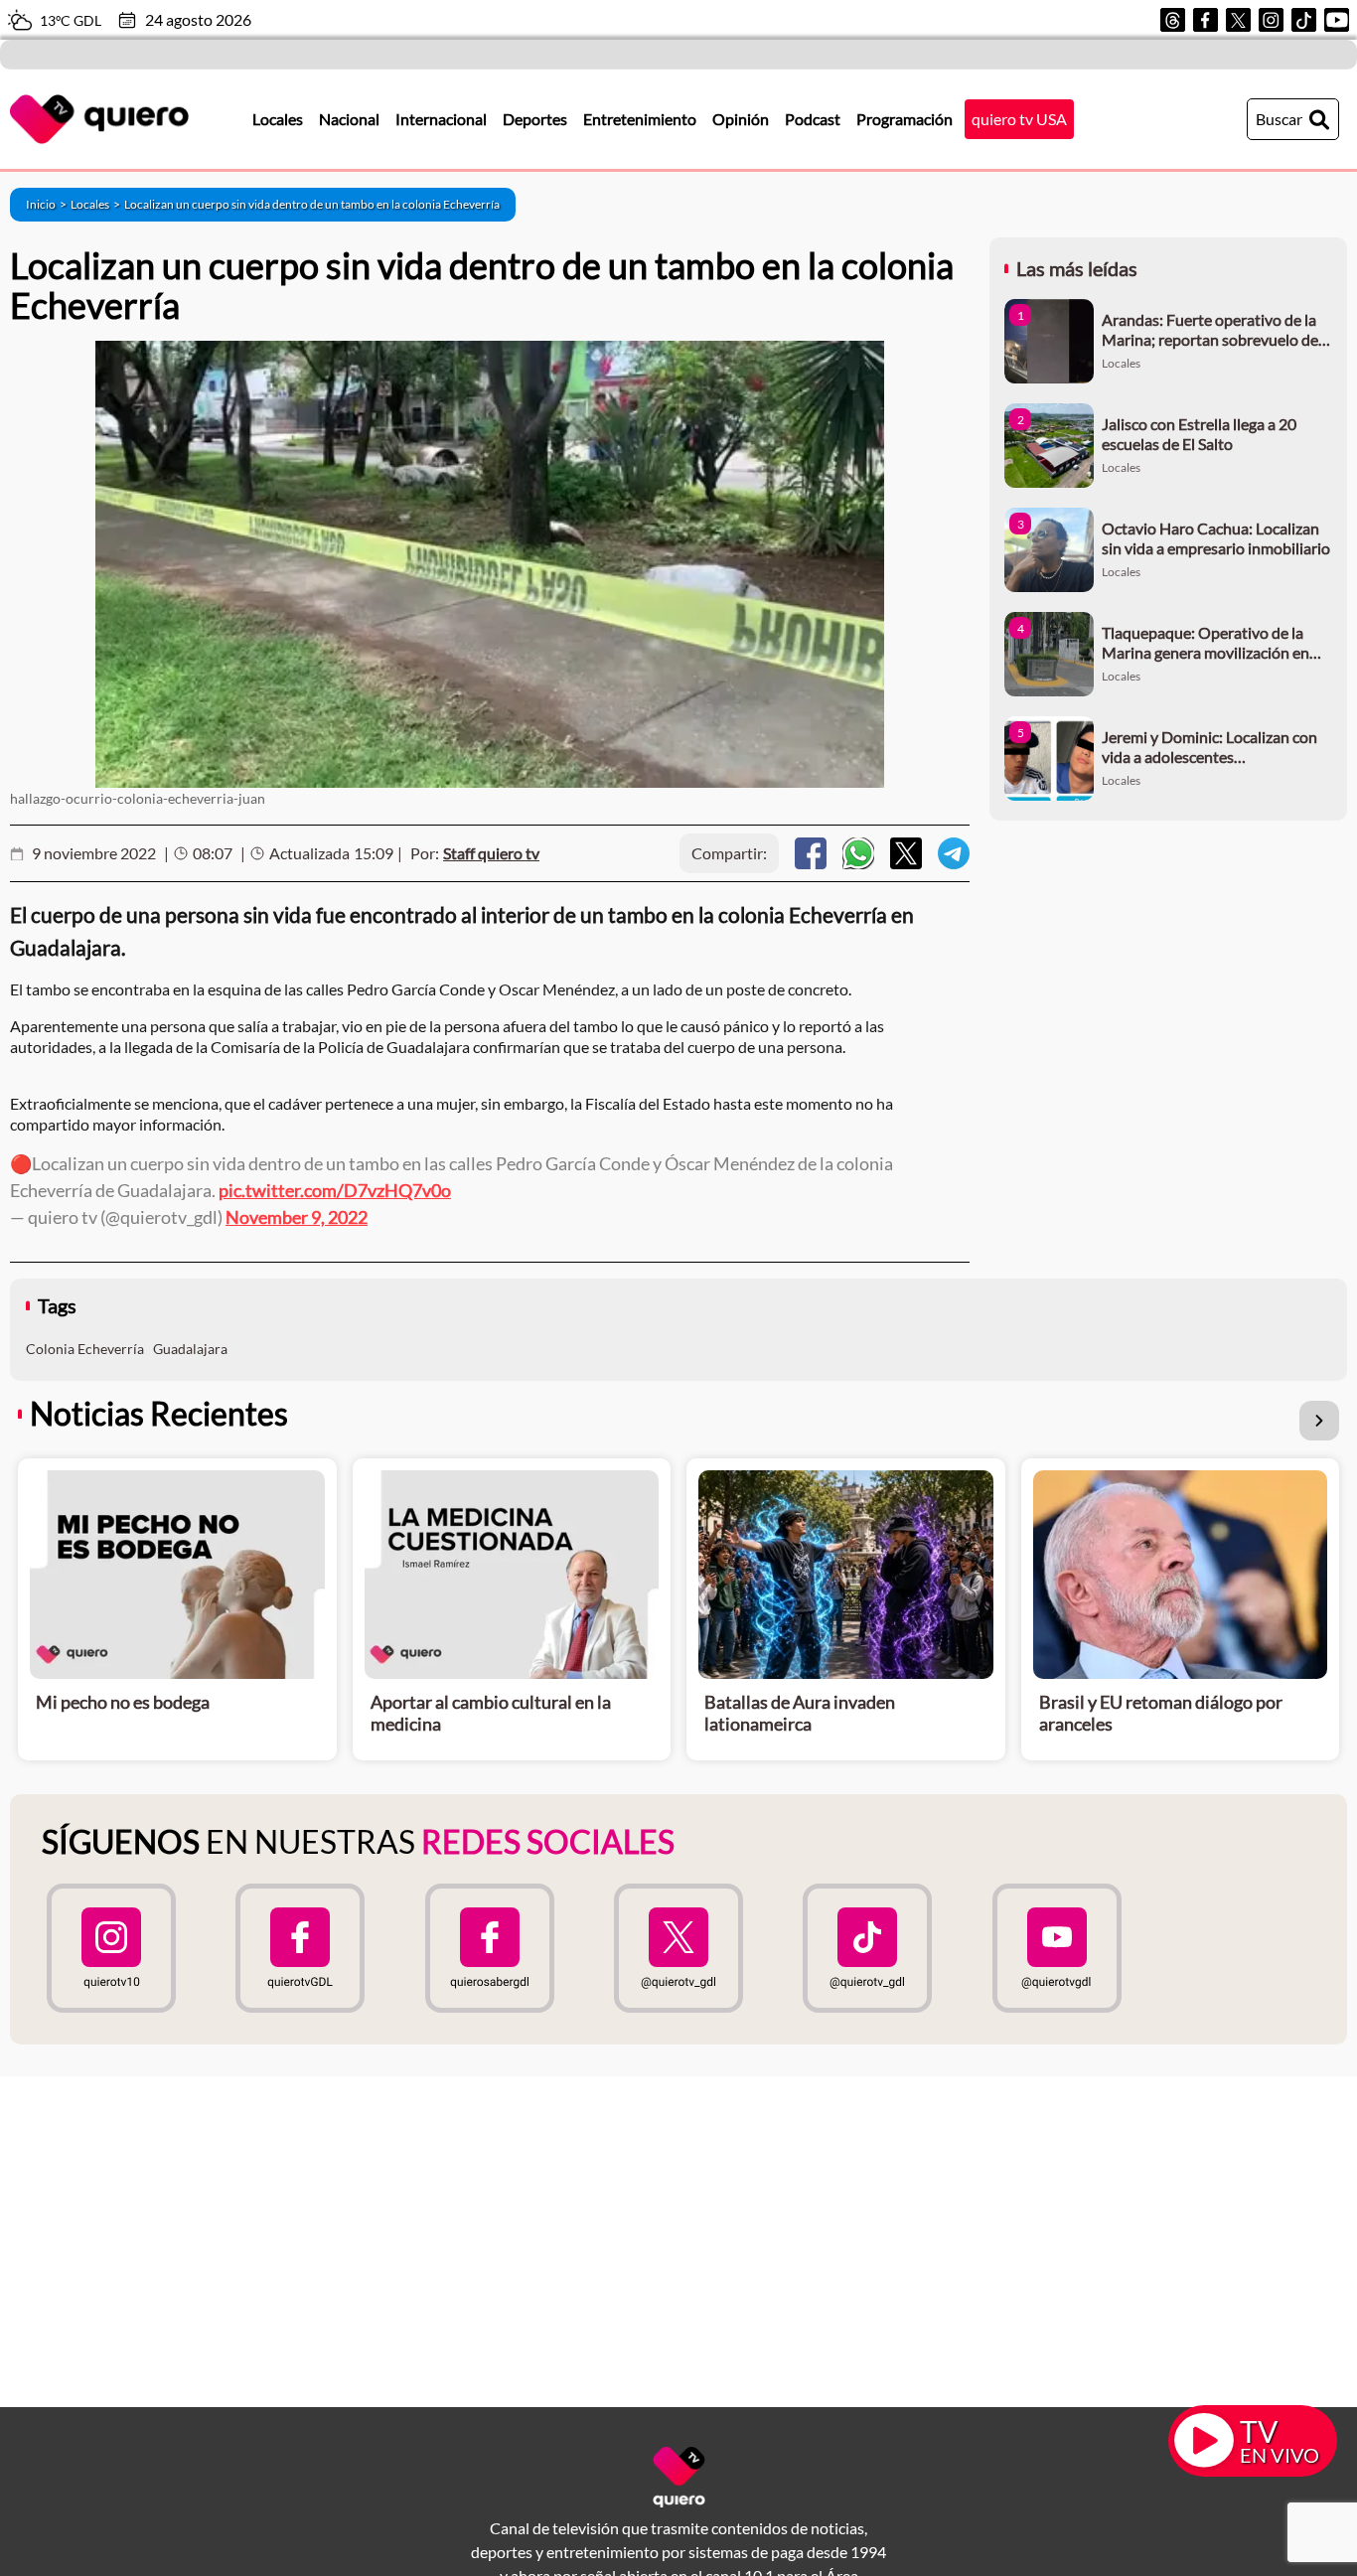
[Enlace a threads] (1173, 20)
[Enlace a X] (1238, 20)
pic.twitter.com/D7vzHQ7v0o (335, 1190)
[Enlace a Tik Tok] (1304, 20)
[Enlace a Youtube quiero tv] (1056, 1948)
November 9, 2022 (297, 1217)
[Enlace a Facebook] (1206, 20)
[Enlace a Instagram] (1271, 20)
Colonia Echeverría (85, 1349)
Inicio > (48, 204)
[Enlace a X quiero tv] (678, 1948)
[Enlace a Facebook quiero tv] (300, 1948)
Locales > (97, 204)
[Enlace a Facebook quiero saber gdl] (490, 1948)
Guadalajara (190, 1349)
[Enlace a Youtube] (1337, 20)
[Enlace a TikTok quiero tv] (867, 1948)
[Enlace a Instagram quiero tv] (111, 1948)
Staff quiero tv (491, 853)
